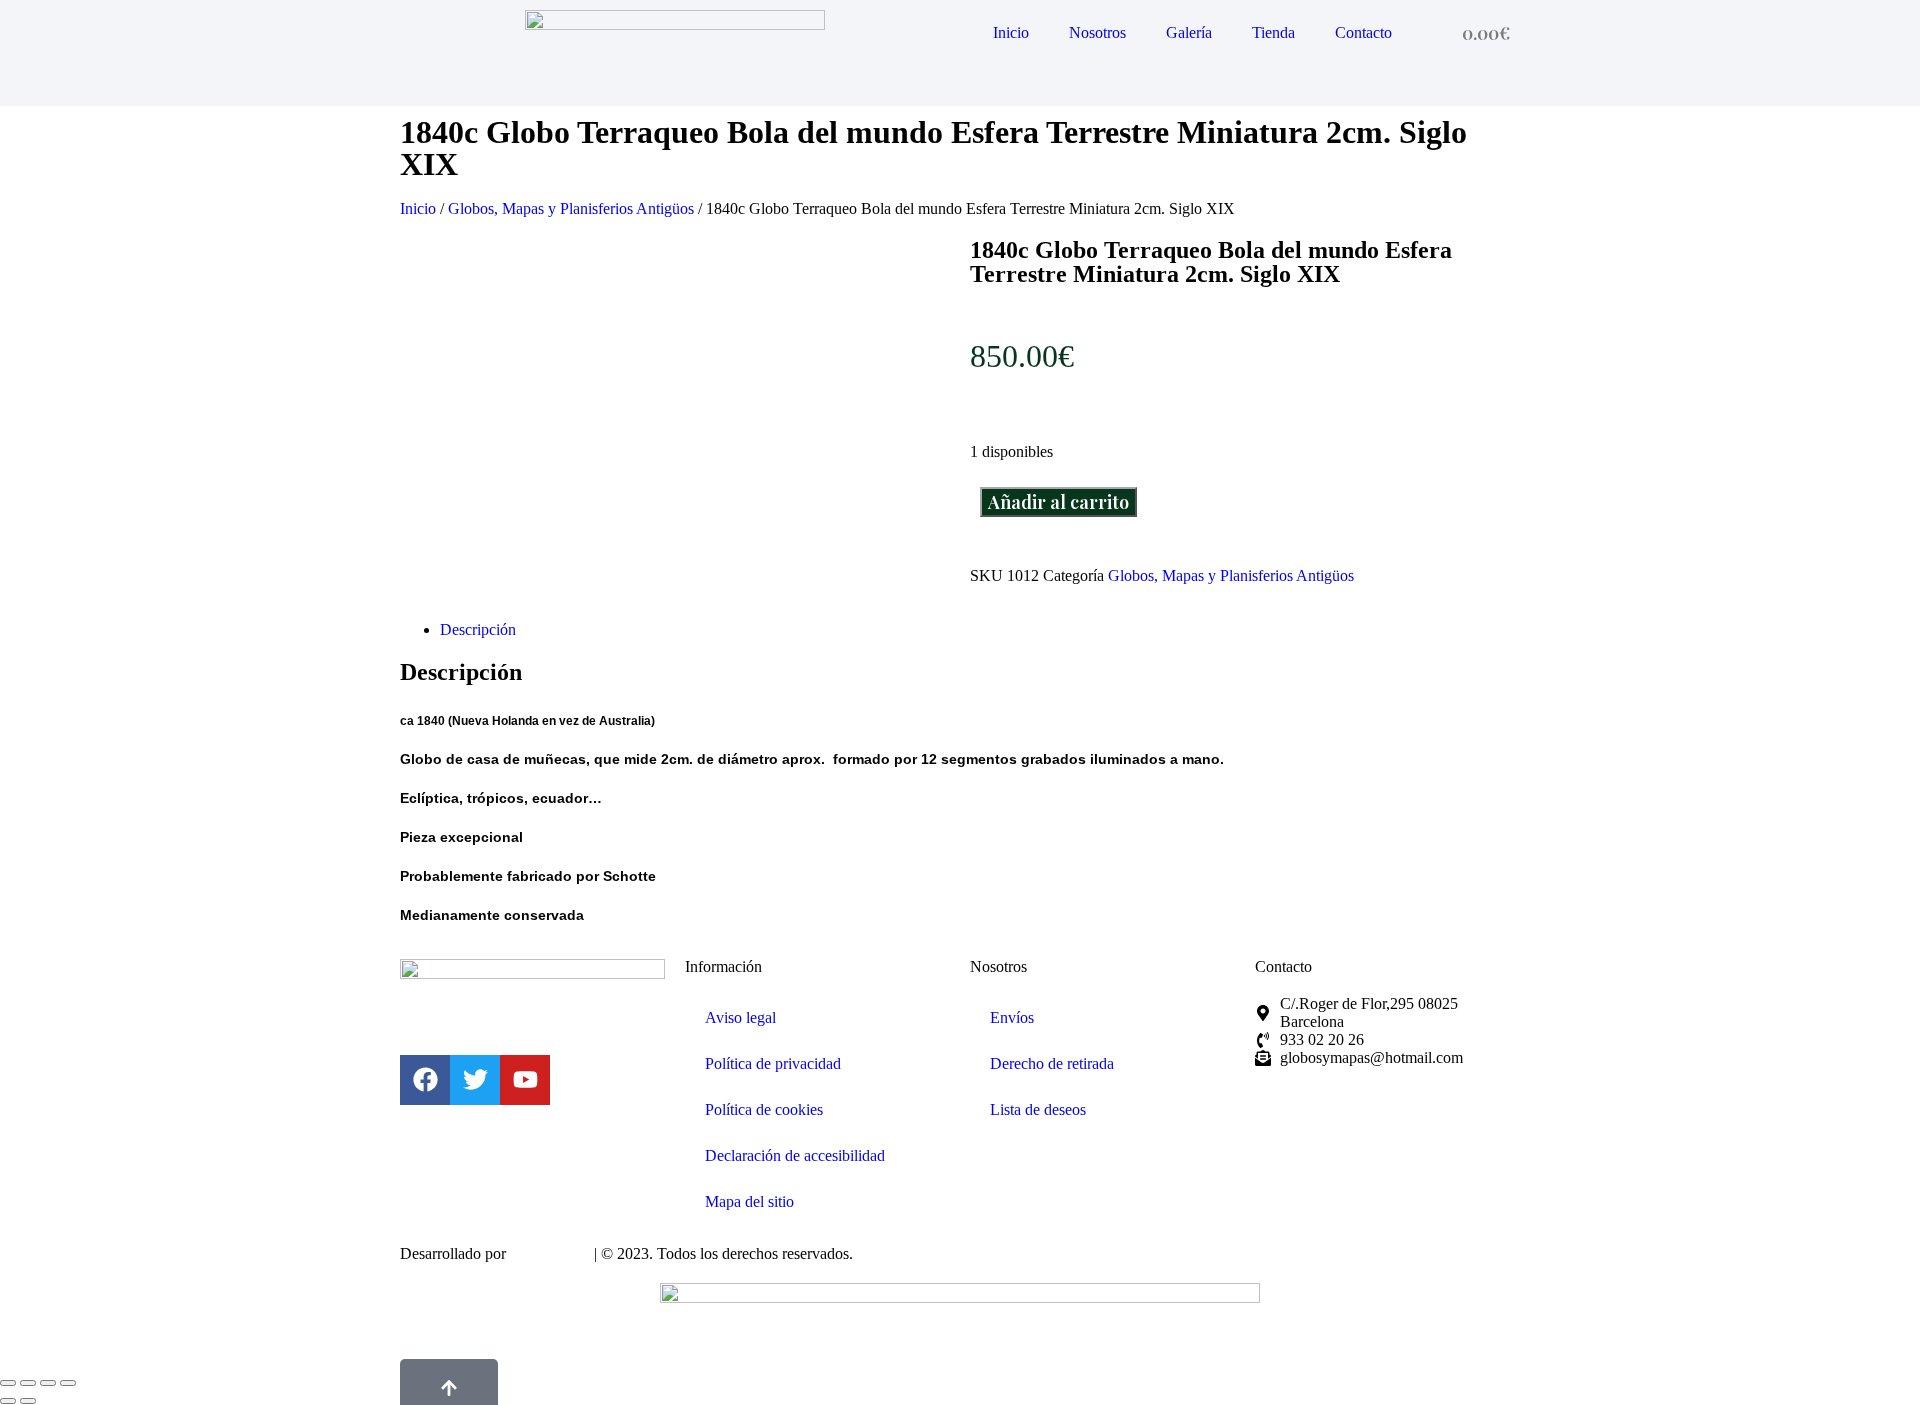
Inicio (1011, 32)
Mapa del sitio (749, 1201)
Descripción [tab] (478, 629)
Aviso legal (740, 1017)
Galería (1189, 32)
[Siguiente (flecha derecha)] (28, 1401)
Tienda (1273, 32)
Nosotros (1097, 32)
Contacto (1363, 32)
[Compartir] (48, 1383)
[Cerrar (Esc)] (68, 1383)
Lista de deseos (1038, 1109)
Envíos (1012, 1017)
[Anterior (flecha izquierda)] (8, 1401)
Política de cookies (764, 1109)
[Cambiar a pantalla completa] (28, 1383)
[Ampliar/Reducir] (8, 1383)
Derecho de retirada (1052, 1063)
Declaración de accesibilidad (795, 1155)
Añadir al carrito (1058, 502)
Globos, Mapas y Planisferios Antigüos (571, 208)
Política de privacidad (773, 1063)
